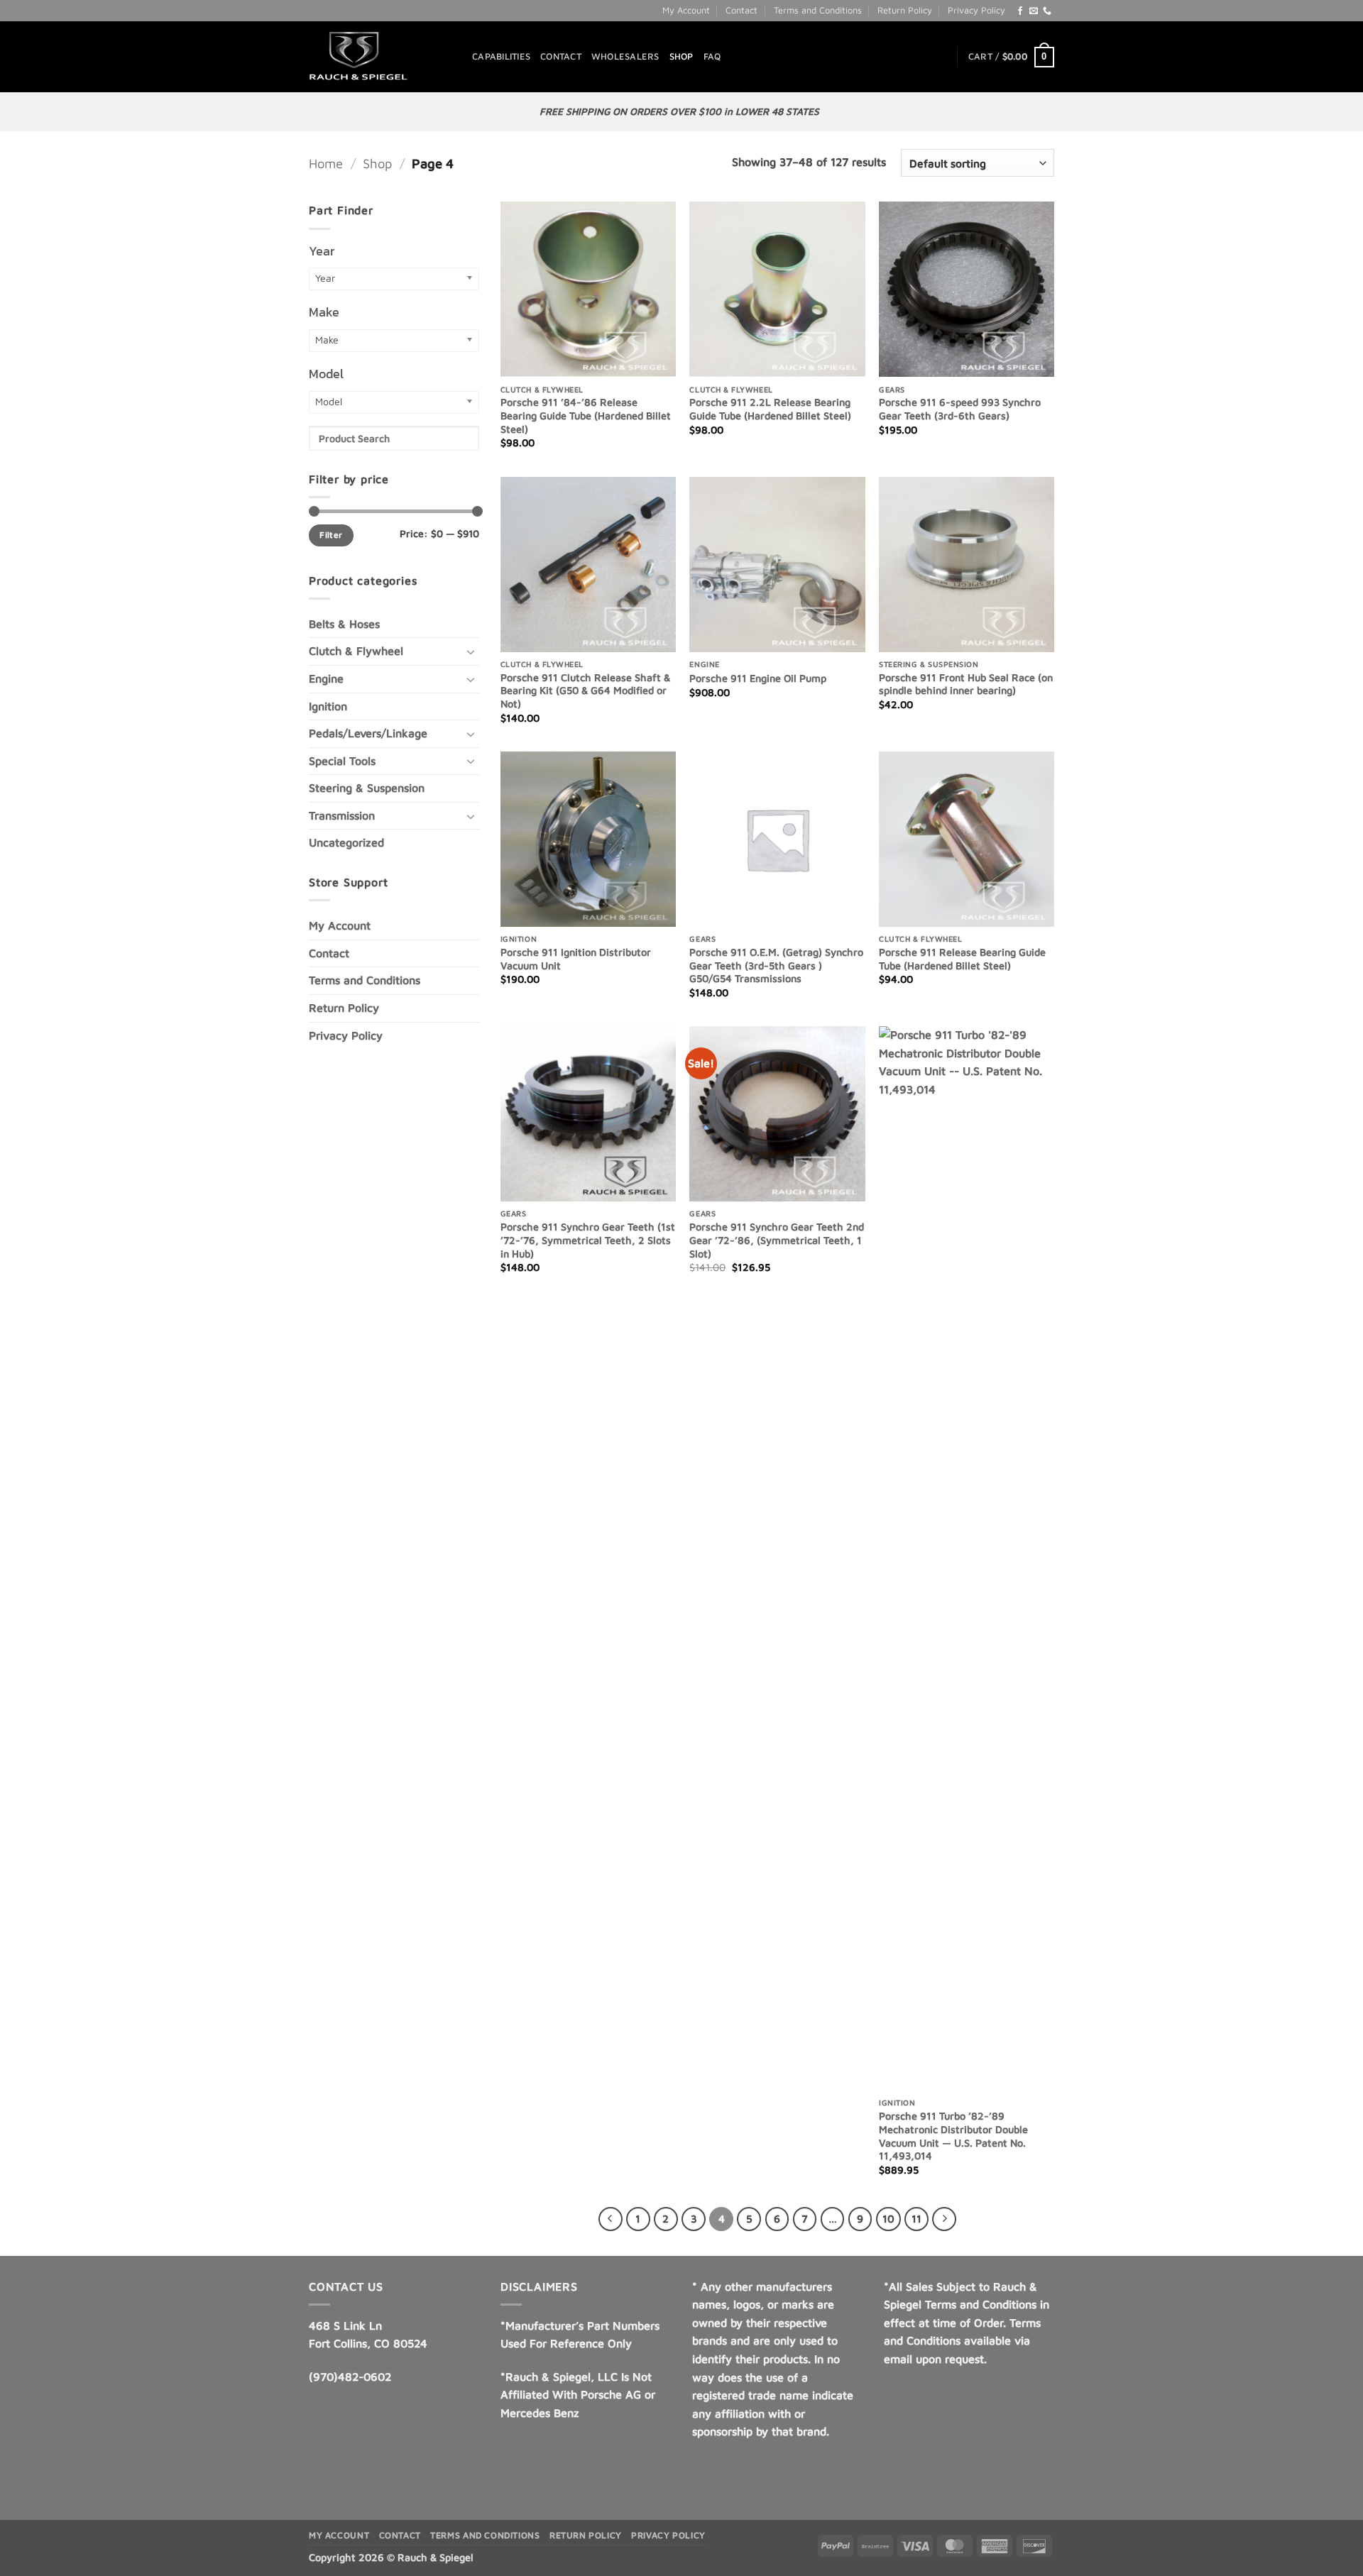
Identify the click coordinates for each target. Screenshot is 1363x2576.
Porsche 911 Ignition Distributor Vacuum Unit (576, 959)
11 (916, 2219)
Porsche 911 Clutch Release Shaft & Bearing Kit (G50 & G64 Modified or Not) (585, 690)
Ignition (328, 706)
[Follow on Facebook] (1020, 11)
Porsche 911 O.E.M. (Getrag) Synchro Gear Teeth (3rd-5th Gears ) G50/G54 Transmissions (776, 965)
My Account (686, 10)
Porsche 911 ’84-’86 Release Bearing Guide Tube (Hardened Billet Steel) (586, 415)
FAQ (712, 56)
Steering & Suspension (367, 788)
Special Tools (342, 761)
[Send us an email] (1034, 11)
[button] (1011, 57)
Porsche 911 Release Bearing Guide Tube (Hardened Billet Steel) (962, 959)
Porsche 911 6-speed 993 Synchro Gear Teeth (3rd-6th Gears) (960, 409)
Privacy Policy (976, 10)
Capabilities (501, 56)
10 (888, 2219)
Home (326, 163)
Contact (741, 10)
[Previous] (611, 2219)
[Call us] (1047, 11)
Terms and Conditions (818, 10)
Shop (681, 56)
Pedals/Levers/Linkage (368, 733)
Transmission (342, 815)
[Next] (944, 2219)
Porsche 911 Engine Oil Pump (758, 678)
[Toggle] (471, 651)
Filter (331, 535)
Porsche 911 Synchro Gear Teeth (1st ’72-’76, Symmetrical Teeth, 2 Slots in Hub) (588, 1240)
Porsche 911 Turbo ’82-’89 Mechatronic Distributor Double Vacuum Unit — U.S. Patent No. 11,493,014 (953, 2136)
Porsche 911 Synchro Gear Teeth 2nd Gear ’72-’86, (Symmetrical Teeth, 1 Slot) (777, 1240)
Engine (326, 678)
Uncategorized (346, 842)
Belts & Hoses (344, 624)
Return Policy (905, 10)
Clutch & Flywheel (356, 651)
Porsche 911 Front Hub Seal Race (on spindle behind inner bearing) (966, 684)
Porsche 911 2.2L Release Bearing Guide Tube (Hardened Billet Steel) (770, 409)
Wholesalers (625, 56)
